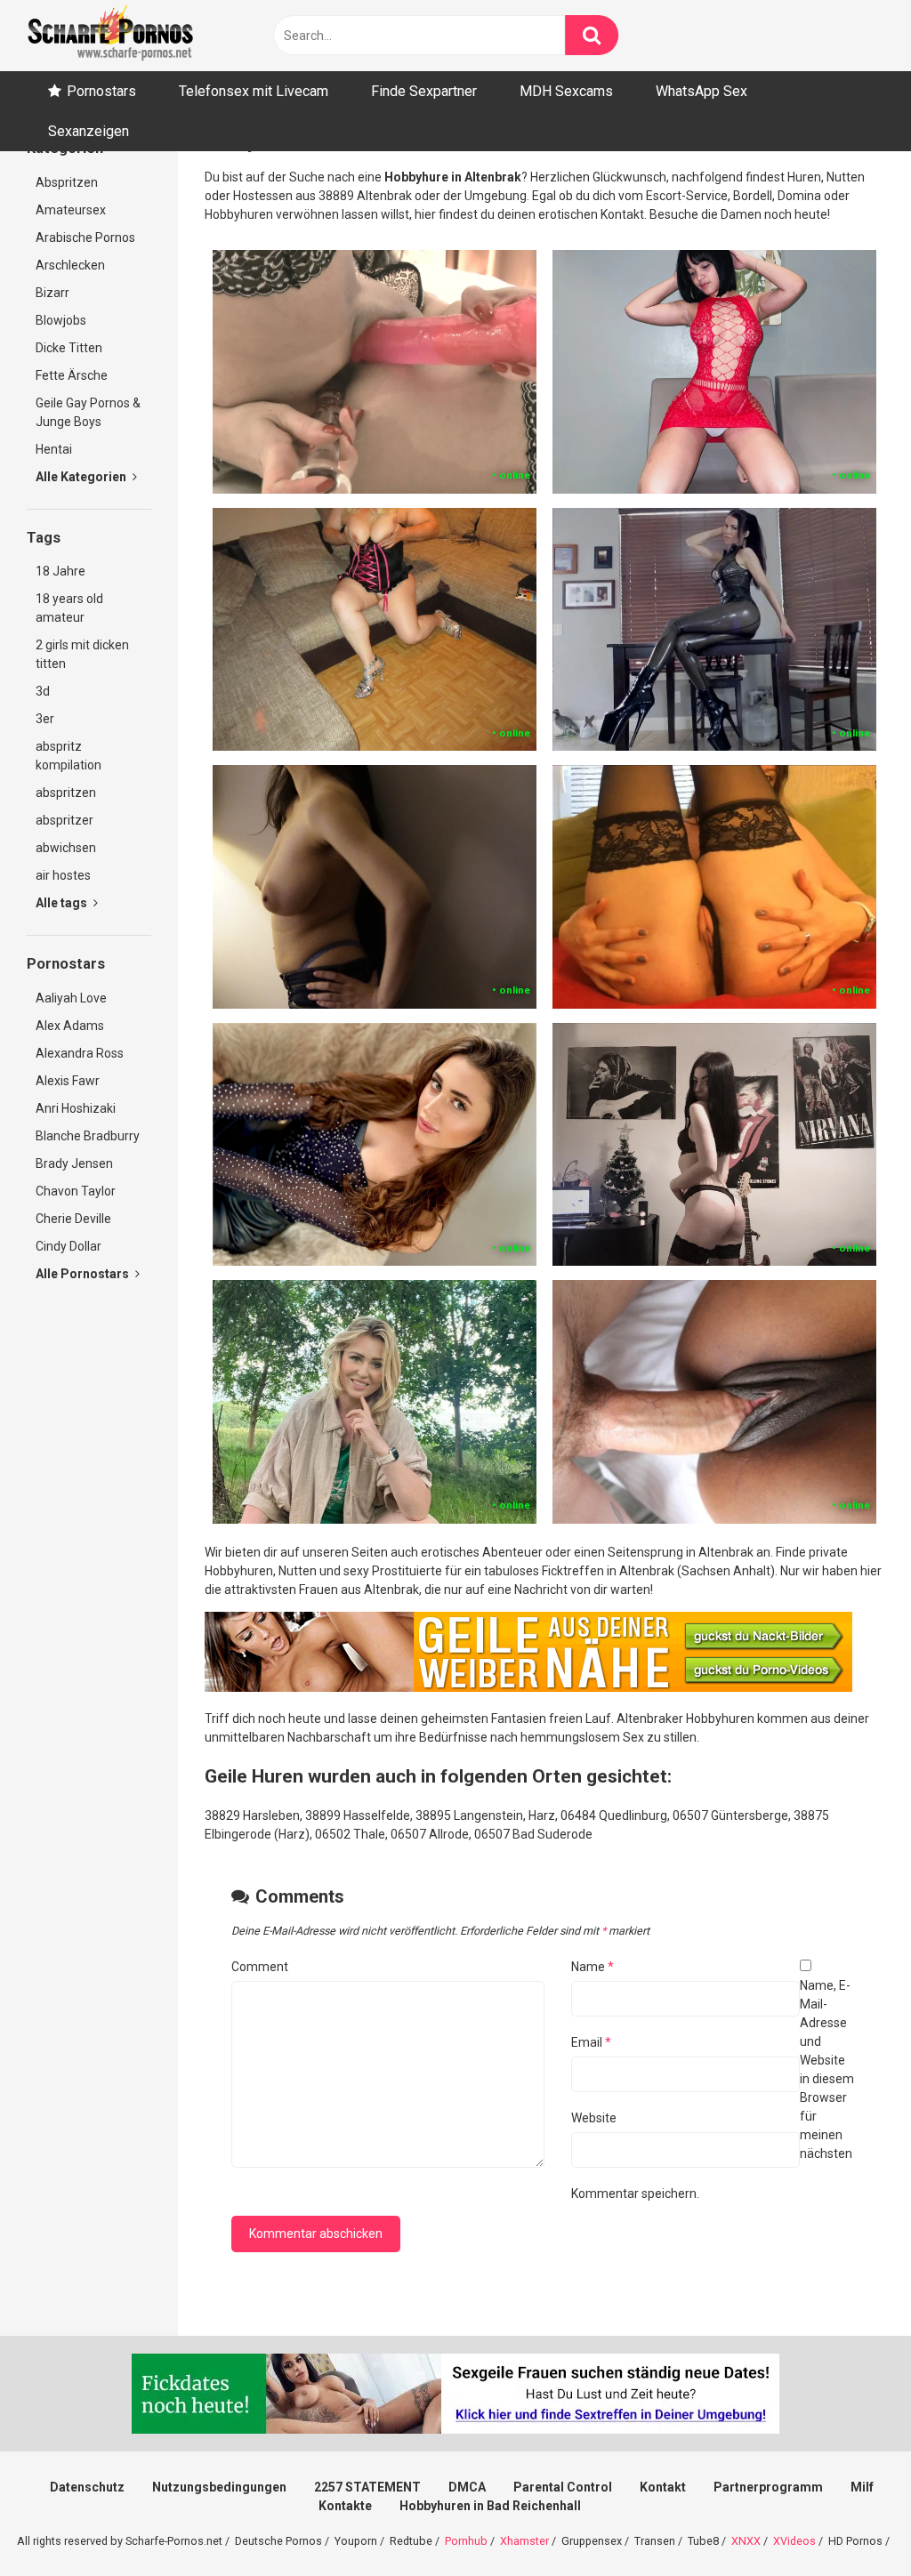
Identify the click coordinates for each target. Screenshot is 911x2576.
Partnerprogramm (768, 2487)
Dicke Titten (69, 348)
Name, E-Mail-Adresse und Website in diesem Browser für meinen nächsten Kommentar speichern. (713, 2089)
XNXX (746, 2541)
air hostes (63, 875)
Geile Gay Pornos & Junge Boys (88, 412)
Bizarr (52, 293)
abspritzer (64, 820)
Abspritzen (67, 182)
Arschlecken (70, 265)
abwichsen (66, 848)
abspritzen (66, 793)
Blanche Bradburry (88, 1136)
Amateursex (71, 210)
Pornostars (101, 91)
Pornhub (466, 2541)
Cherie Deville (73, 1219)
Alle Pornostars (84, 1274)
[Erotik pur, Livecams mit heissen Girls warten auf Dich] (528, 1687)
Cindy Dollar (69, 1246)
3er (45, 719)
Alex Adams (70, 1026)
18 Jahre (60, 571)
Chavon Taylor (76, 1191)
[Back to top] (851, 2522)
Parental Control (563, 2487)
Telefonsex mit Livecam (254, 91)
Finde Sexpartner (424, 91)
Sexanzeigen (89, 131)
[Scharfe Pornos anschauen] (110, 36)
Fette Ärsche (72, 375)
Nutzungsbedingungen (219, 2487)
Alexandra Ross (80, 1053)
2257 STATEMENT (367, 2487)
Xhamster (524, 2541)
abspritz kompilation (69, 756)
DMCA (467, 2487)
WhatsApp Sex (701, 91)
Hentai (54, 449)
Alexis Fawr (68, 1081)
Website (594, 2118)
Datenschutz (87, 2487)
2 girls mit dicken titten (82, 654)
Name (593, 1967)
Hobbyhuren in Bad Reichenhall (490, 2506)
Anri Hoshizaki (76, 1108)
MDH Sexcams (566, 91)
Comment (260, 1967)
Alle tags (63, 903)
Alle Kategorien (82, 477)
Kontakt (663, 2487)
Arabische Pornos (85, 237)
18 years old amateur (69, 608)
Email (591, 2042)
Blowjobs (61, 320)
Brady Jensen (74, 1163)
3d (43, 691)
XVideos (794, 2541)
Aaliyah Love (71, 998)
